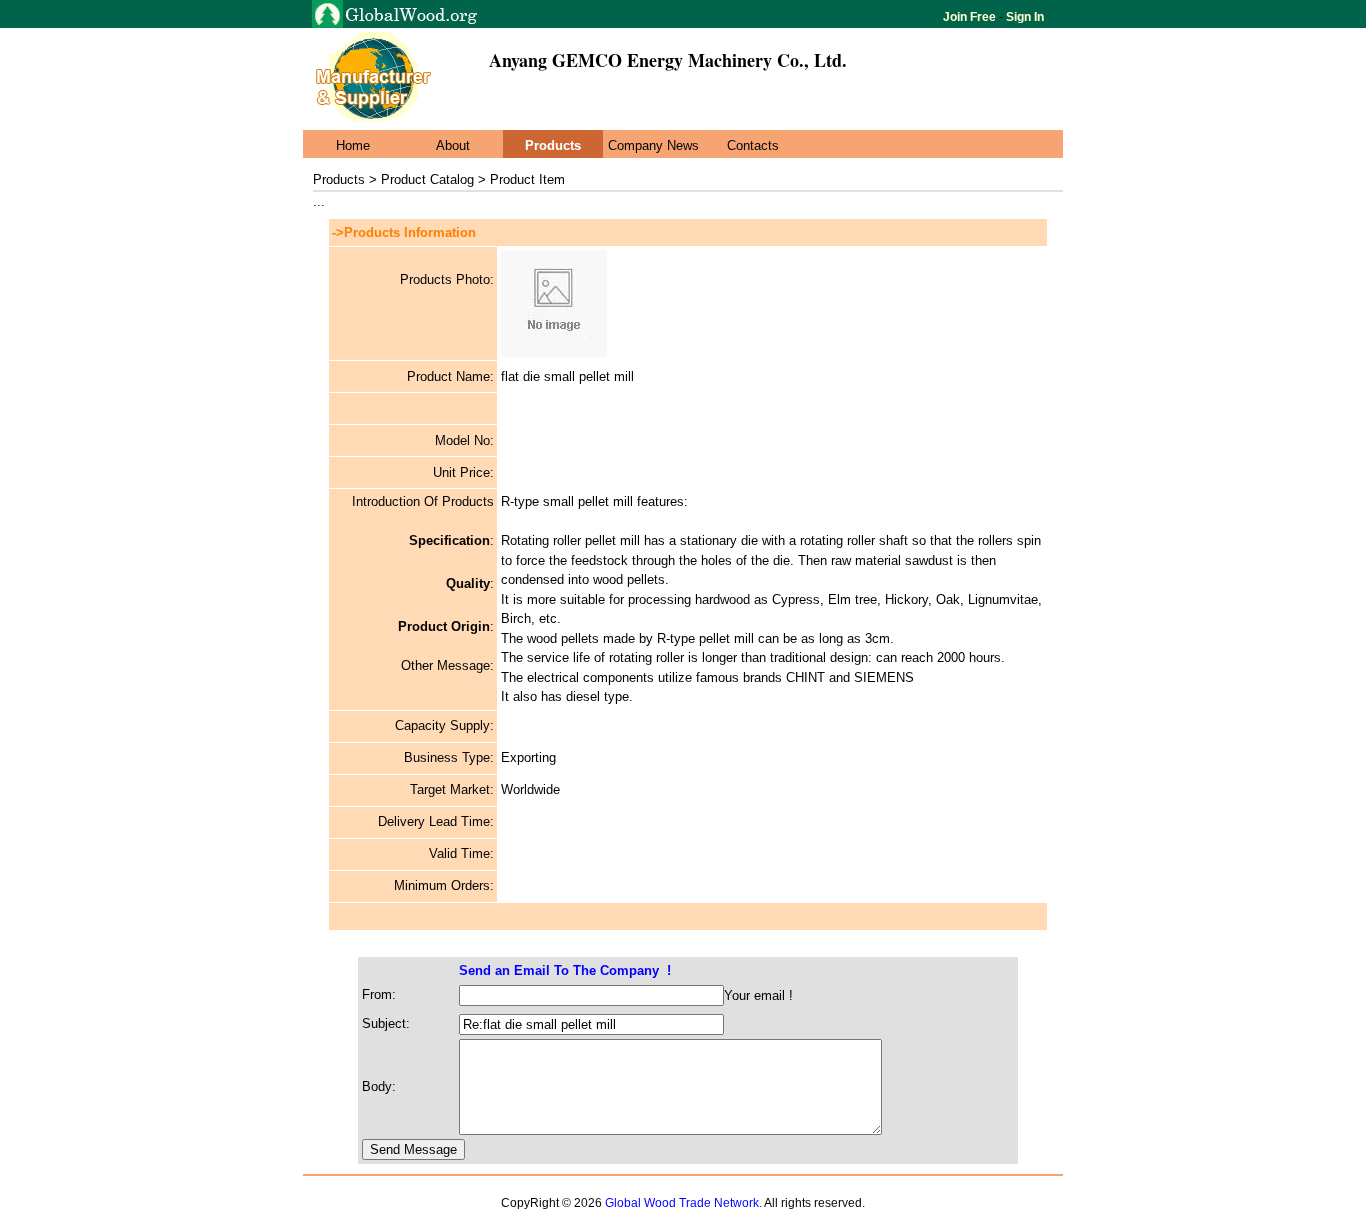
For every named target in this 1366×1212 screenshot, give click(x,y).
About (453, 145)
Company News (653, 145)
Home (353, 145)
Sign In (1023, 17)
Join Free (971, 17)
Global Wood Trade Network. (683, 1203)
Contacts (753, 145)
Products (553, 145)
